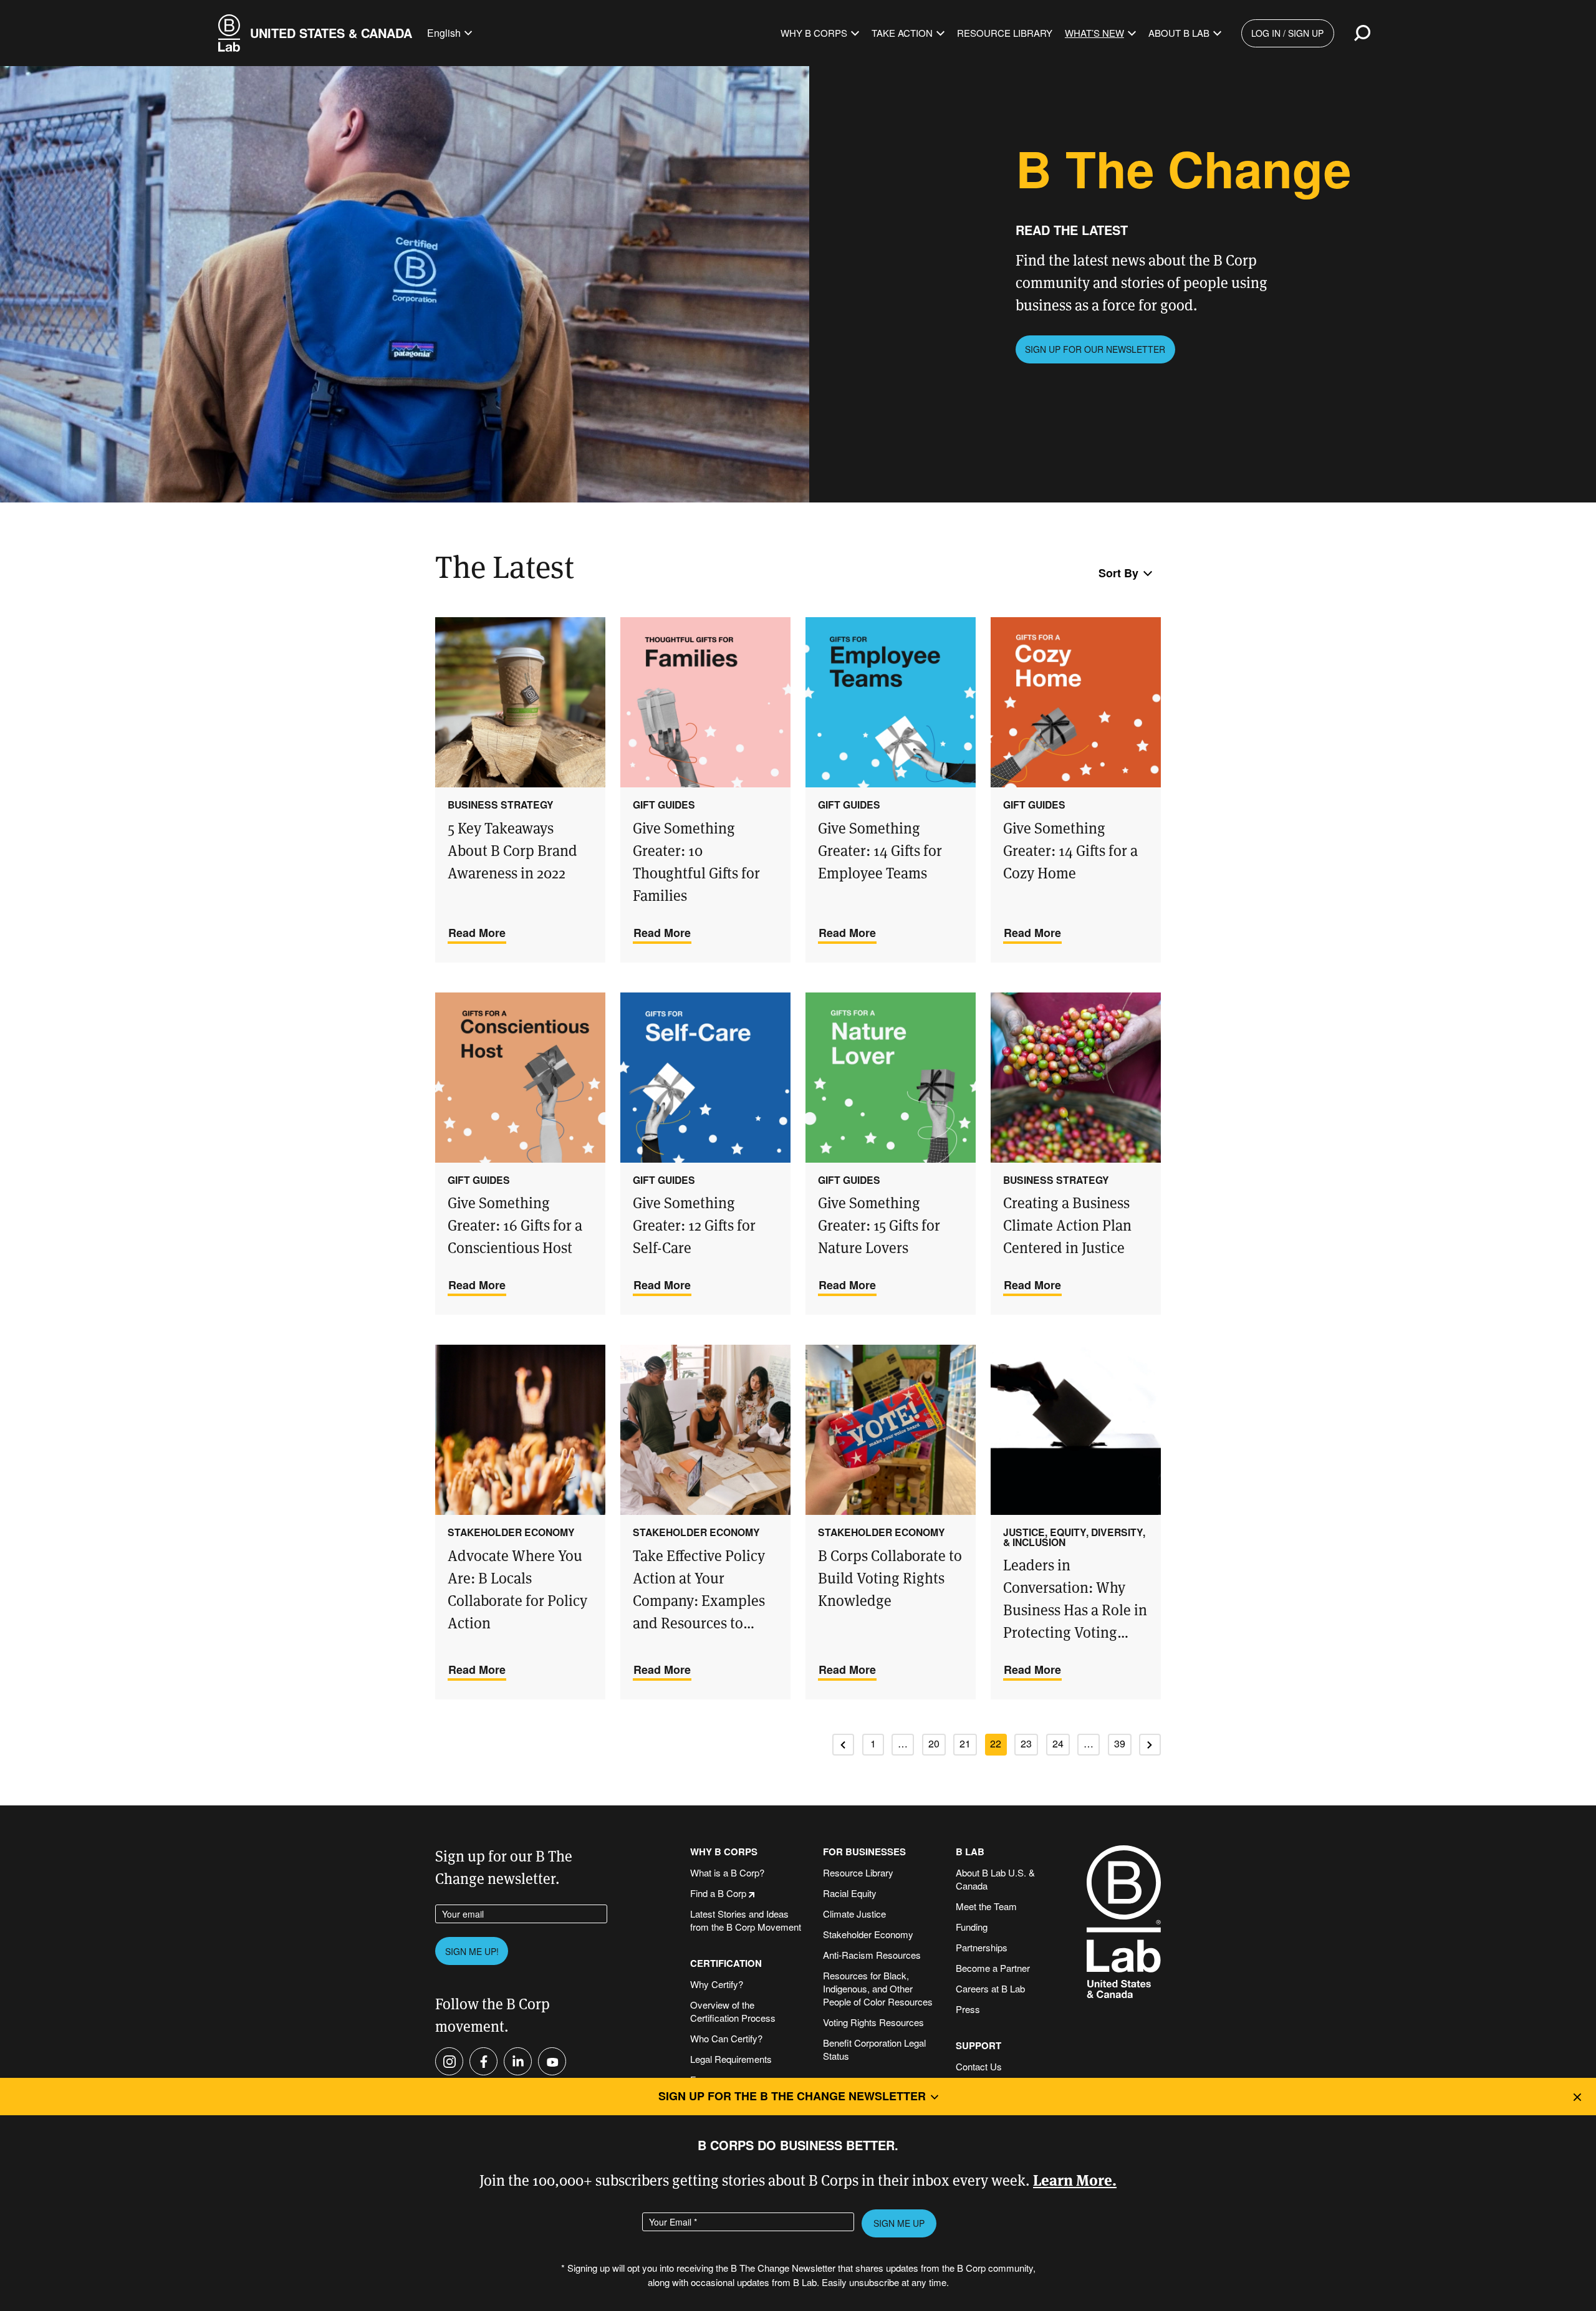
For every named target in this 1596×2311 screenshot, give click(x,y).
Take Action (902, 33)
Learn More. (1075, 2179)
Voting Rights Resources (873, 2022)
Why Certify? (717, 1984)
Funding (972, 1927)
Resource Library (1005, 33)
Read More (477, 933)
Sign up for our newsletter (1095, 349)
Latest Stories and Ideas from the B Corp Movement (746, 1920)
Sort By (1118, 573)
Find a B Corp (718, 1893)
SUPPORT (978, 2046)
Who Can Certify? (726, 2038)
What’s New (1094, 33)
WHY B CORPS (724, 1852)
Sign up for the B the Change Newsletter (792, 2096)
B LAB (970, 1852)
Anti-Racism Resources (872, 1955)
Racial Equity (850, 1893)
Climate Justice (854, 1914)
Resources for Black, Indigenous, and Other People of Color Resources (878, 1988)
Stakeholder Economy (868, 1934)
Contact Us (979, 2066)
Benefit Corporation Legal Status (874, 2049)
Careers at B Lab (990, 1988)
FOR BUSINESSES (864, 1852)
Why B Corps (814, 33)
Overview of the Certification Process (733, 2011)
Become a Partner (993, 1968)
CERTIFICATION (726, 1963)
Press (968, 2009)
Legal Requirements (731, 2059)
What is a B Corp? (727, 1872)
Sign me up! (472, 1951)
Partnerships (982, 1947)
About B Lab (1179, 33)
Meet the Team (986, 1906)
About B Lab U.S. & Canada (995, 1879)
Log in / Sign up (1287, 33)
